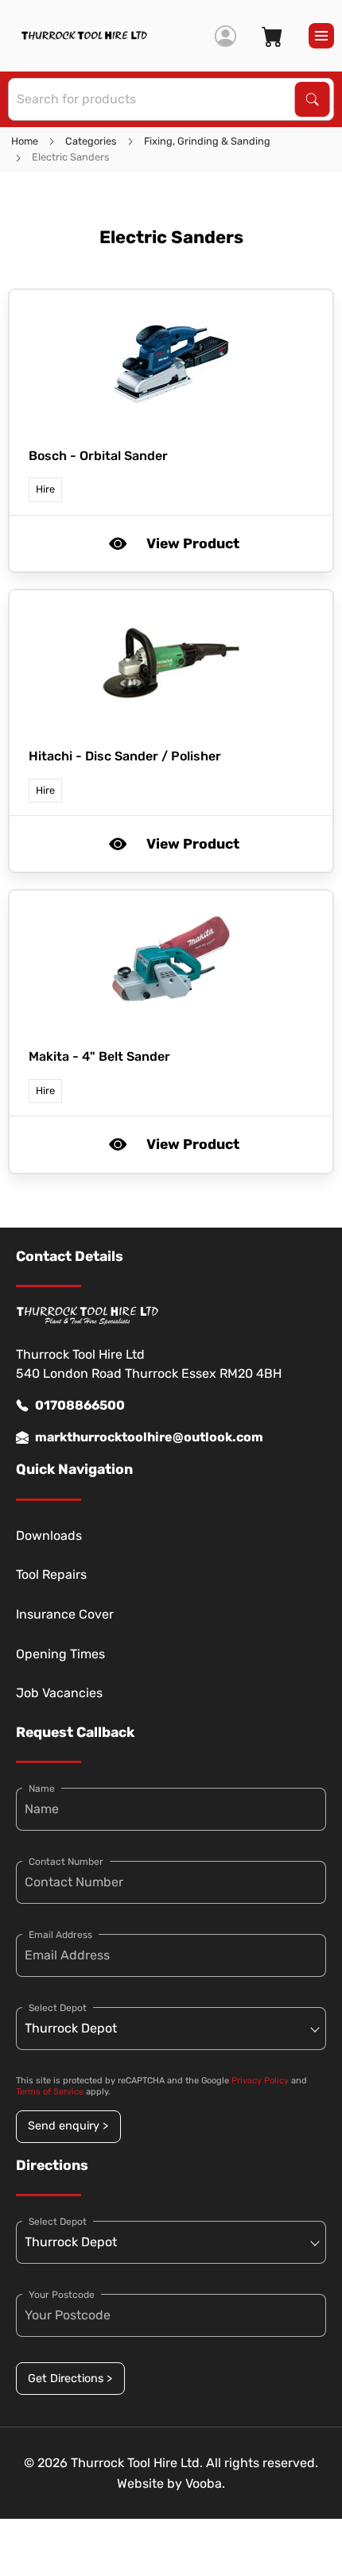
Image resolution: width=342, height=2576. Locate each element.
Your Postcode (62, 2295)
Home (25, 141)
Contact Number (66, 1862)
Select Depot (58, 2008)
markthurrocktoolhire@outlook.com (149, 1437)
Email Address (60, 1935)
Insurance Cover (65, 1614)
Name (42, 1789)
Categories (91, 141)
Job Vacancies (59, 1693)
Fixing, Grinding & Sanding (207, 141)
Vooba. (205, 2483)
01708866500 (80, 1405)
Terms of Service (50, 2092)
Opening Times (60, 1654)
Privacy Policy (260, 2081)
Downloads (49, 1536)
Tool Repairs (51, 1574)
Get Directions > (70, 2379)
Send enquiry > (68, 2126)
